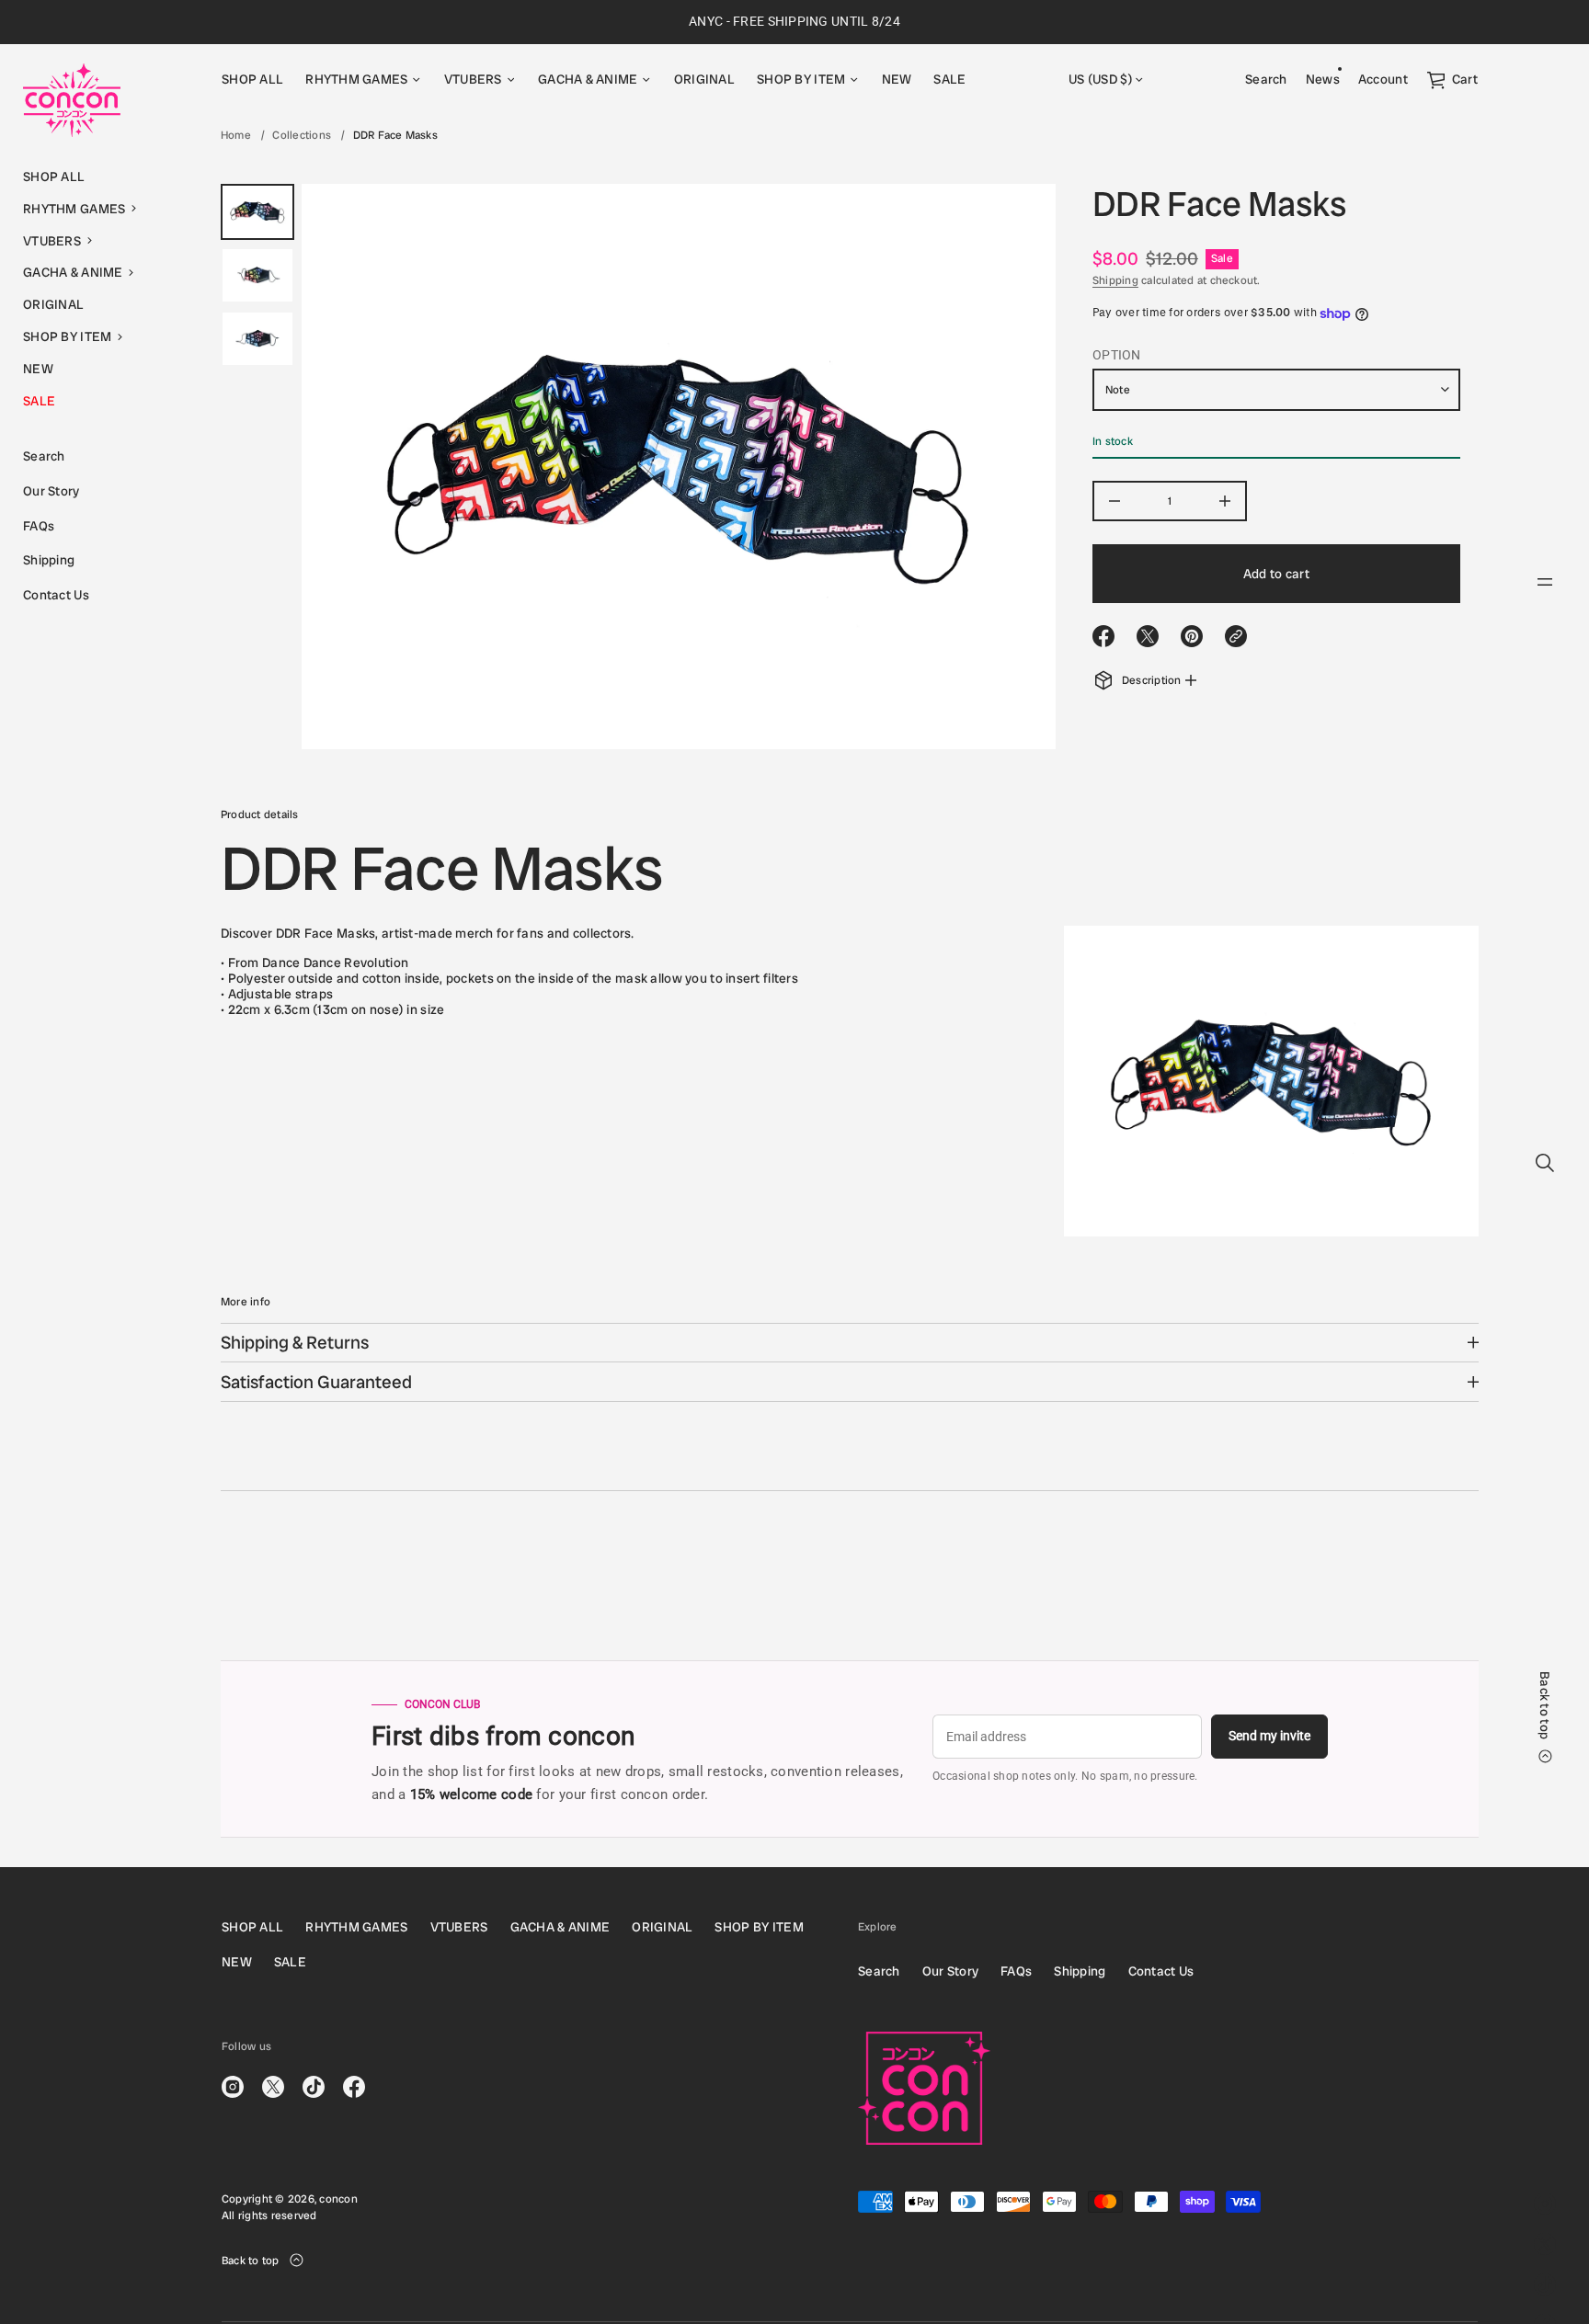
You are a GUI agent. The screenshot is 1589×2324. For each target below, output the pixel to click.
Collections (302, 135)
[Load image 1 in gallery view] (257, 212)
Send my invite (1269, 1736)
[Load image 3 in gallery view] (257, 339)
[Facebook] (354, 2087)
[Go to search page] (1545, 1163)
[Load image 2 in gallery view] (257, 275)
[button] (99, 209)
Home (236, 135)
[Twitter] (1545, 2244)
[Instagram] (1545, 2204)
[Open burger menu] (1545, 582)
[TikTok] (1545, 2284)
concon (338, 2199)
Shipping (1115, 280)
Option (1117, 356)
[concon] (72, 100)
